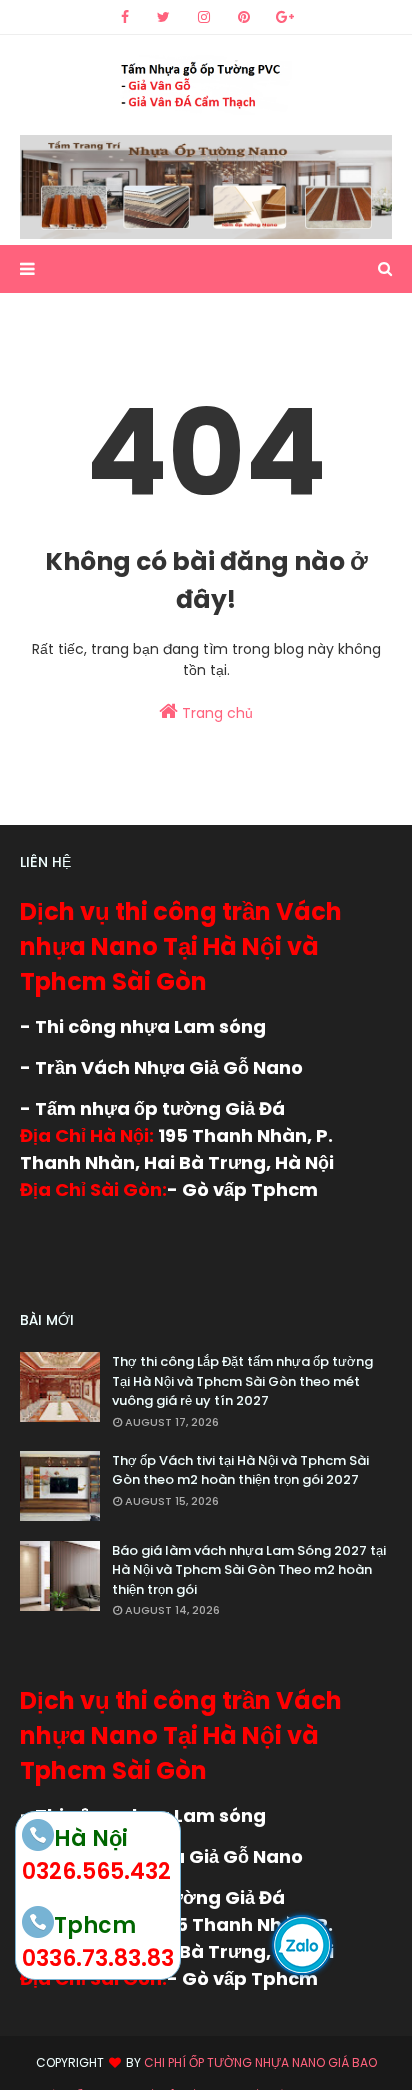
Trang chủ (215, 713)
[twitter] (163, 17)
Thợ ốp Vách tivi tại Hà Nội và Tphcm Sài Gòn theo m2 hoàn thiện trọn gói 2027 (240, 1470)
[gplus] (285, 17)
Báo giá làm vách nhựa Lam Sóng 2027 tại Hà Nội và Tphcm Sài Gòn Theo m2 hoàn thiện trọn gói (249, 1570)
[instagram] (204, 17)
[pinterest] (244, 17)
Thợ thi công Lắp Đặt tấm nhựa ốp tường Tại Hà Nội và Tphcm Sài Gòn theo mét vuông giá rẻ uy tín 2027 (242, 1381)
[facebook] (125, 17)
